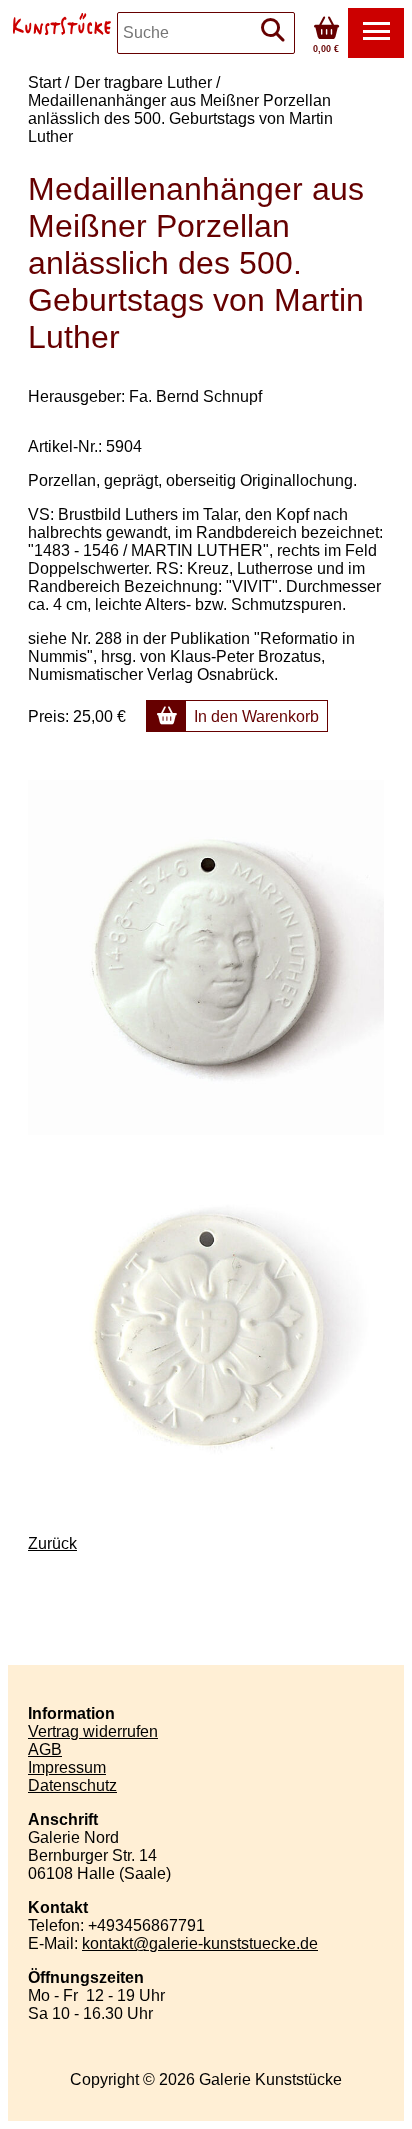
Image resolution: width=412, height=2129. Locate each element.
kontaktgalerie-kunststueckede (200, 1943)
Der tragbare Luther (143, 82)
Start (44, 82)
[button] (376, 33)
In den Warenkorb (256, 716)
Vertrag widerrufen (93, 1731)
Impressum (67, 1767)
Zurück (52, 1543)
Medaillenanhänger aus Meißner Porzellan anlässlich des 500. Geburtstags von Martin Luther (180, 118)
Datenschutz (72, 1785)
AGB (45, 1749)
